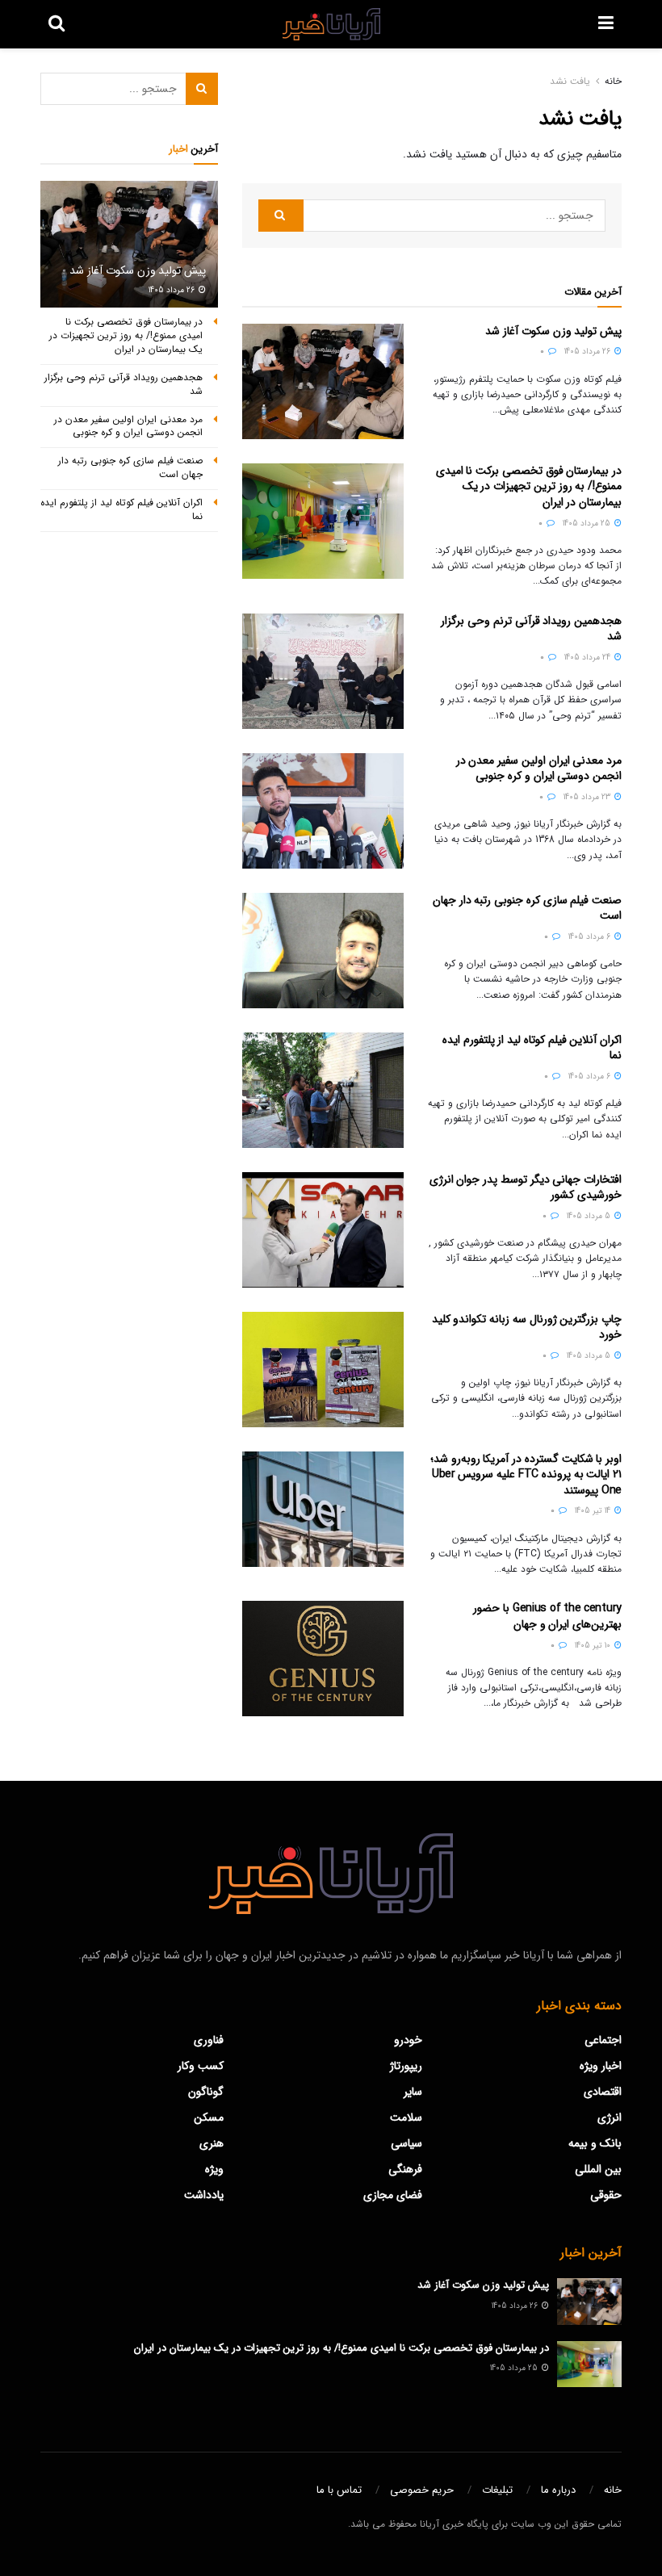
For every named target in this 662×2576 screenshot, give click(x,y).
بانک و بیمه (595, 2143)
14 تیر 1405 (594, 1511)
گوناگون (206, 2092)
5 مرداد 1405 (590, 1216)
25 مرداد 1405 (588, 524)
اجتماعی (603, 2040)
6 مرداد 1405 (591, 937)
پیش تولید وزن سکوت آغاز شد (553, 331)
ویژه (214, 2169)
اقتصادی (603, 2092)
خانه (613, 81)
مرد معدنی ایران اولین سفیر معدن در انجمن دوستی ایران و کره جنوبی (539, 769)
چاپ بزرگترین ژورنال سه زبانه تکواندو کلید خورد (527, 1327)
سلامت (406, 2117)
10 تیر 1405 (594, 1646)
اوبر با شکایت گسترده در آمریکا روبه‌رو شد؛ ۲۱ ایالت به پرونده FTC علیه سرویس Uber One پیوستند (526, 1474)
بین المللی (598, 2169)
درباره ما (558, 2490)
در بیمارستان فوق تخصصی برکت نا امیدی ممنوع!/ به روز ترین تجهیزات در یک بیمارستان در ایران (529, 486)
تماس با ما (339, 2490)
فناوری (209, 2040)
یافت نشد (570, 81)
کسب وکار (201, 2066)
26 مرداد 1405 (589, 352)
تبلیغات (497, 2490)
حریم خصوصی (422, 2490)
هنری (212, 2143)
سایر (413, 2092)
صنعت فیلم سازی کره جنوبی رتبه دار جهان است (527, 908)
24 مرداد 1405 (589, 658)
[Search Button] (281, 216)
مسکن (209, 2117)
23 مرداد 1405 (588, 797)
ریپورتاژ (406, 2066)
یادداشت (204, 2195)
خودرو (408, 2040)
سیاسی (406, 2143)
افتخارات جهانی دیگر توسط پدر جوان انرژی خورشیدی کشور (526, 1187)
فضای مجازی (393, 2195)
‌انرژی (610, 2117)
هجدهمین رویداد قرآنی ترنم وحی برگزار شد (531, 629)
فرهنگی (405, 2169)
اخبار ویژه (601, 2066)
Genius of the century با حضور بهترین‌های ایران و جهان (547, 1616)
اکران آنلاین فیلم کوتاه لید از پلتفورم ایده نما (532, 1048)
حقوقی (606, 2195)
